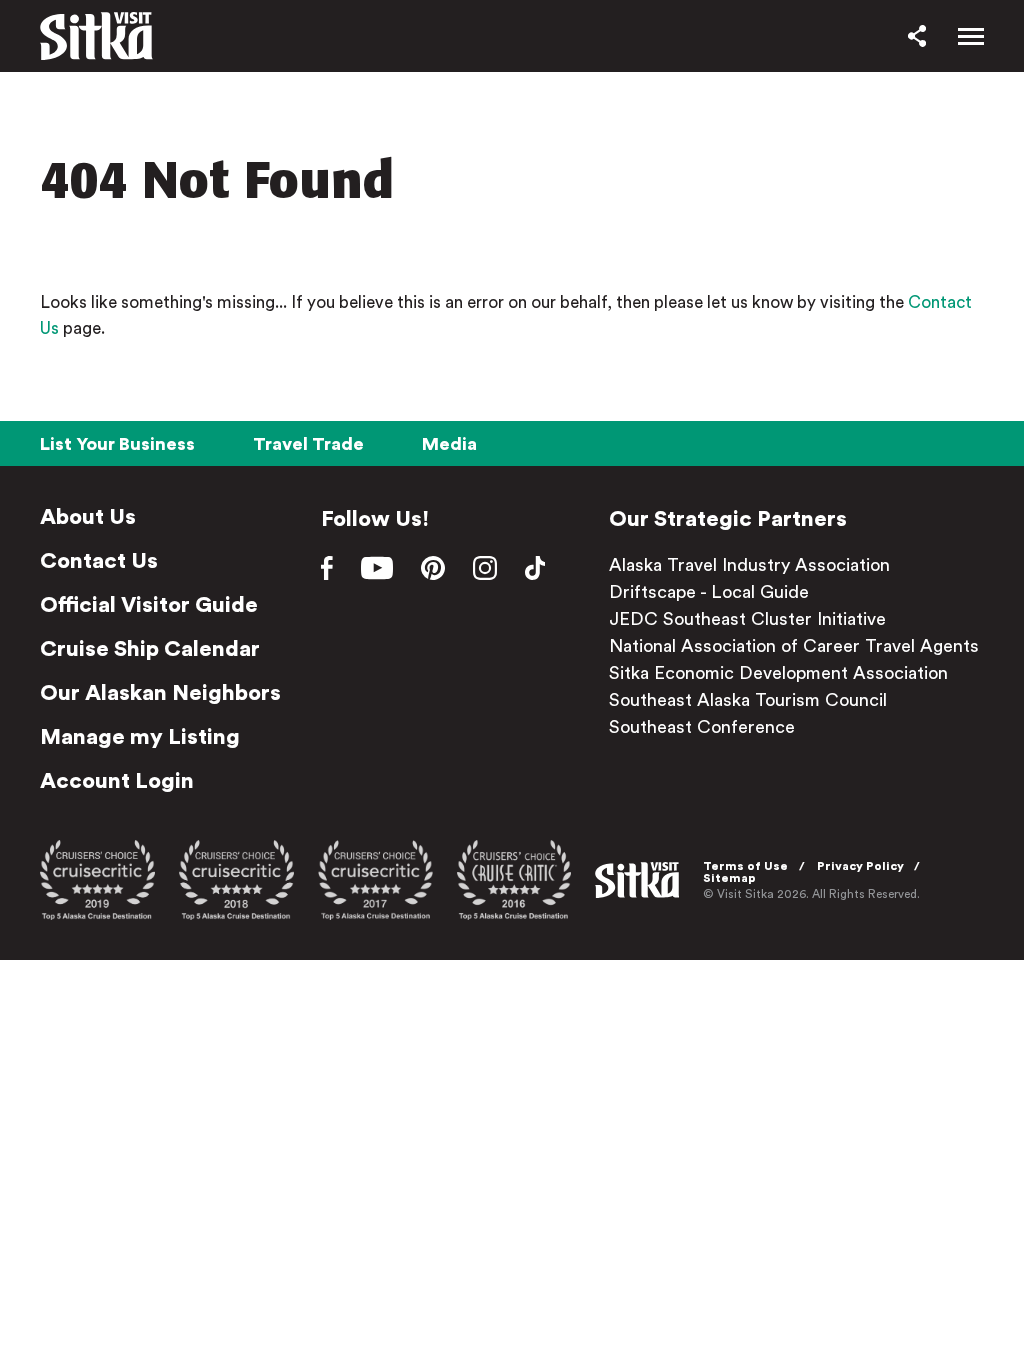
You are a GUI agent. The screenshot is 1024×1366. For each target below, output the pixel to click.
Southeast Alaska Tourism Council (748, 700)
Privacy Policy (860, 866)
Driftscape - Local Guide (709, 592)
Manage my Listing (140, 737)
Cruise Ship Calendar (150, 649)
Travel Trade (308, 444)
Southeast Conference (702, 727)
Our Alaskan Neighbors (160, 693)
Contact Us (99, 561)
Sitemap (729, 878)
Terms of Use (745, 866)
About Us (88, 517)
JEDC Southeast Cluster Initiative (747, 619)
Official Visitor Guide (149, 605)
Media (449, 444)
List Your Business (117, 444)
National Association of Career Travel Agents (794, 646)
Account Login (117, 781)
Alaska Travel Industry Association (749, 565)
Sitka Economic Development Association (778, 673)
